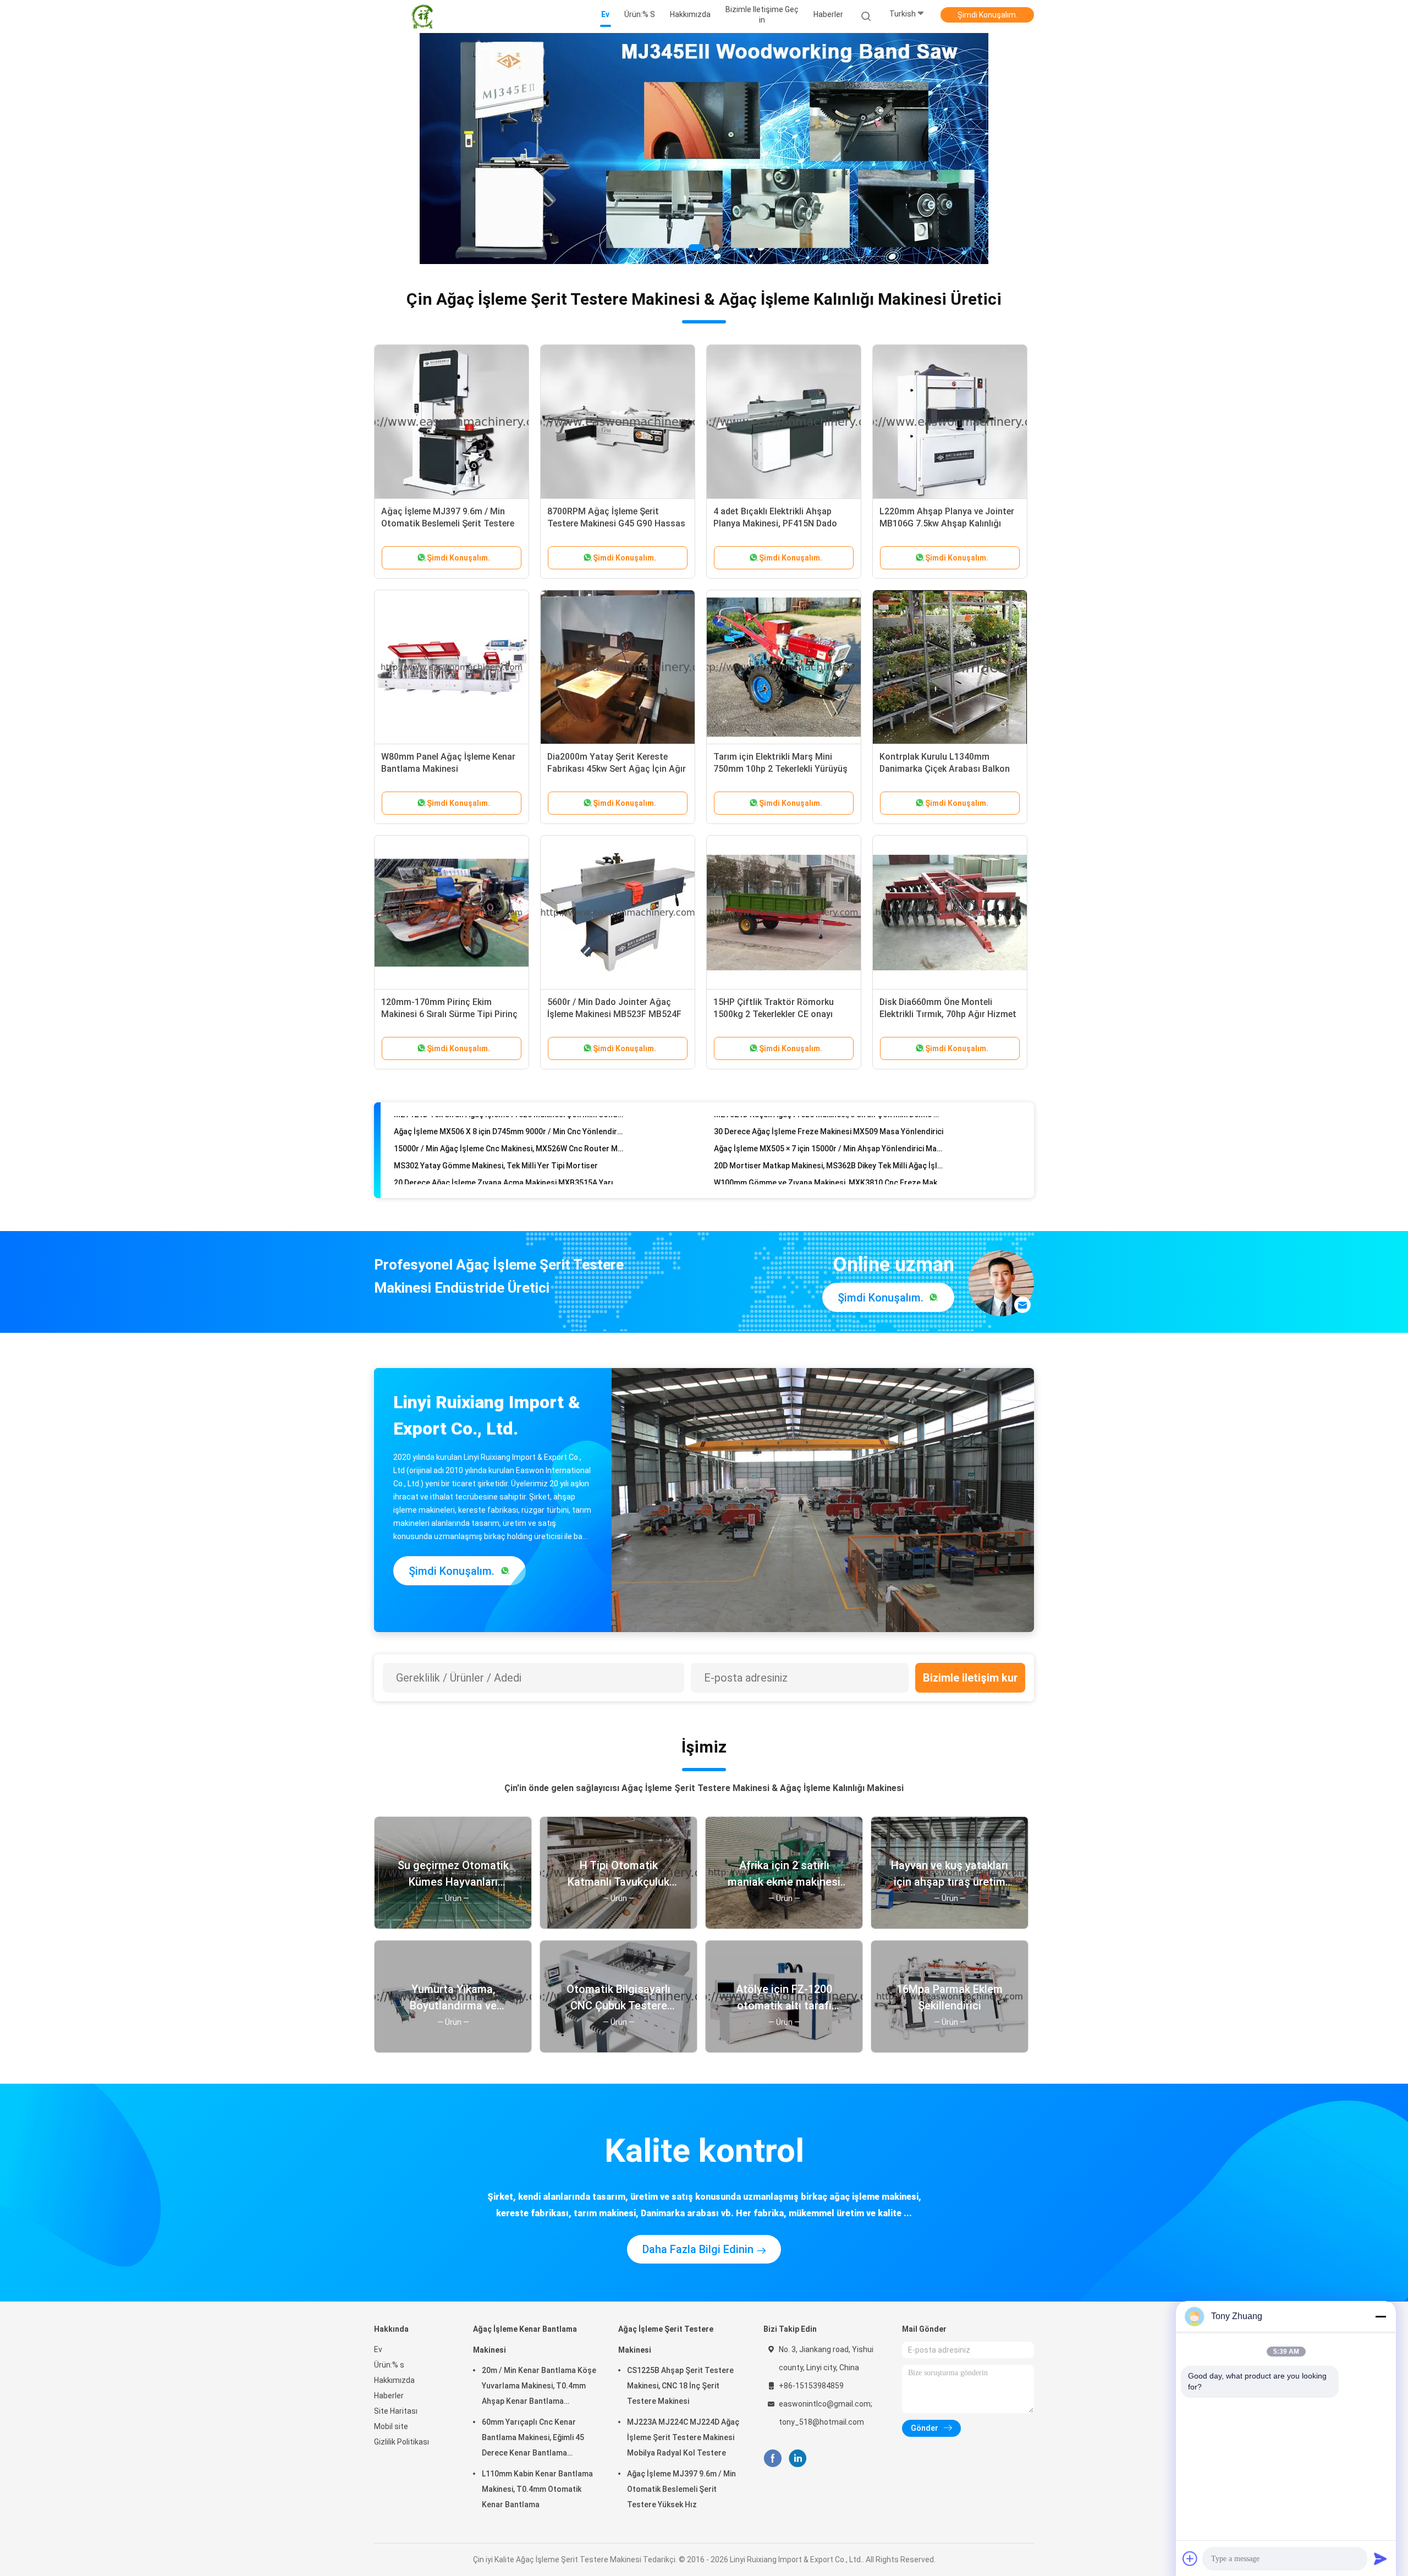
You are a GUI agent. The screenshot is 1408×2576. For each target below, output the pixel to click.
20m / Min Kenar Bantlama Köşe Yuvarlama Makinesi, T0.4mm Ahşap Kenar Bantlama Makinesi (539, 2387)
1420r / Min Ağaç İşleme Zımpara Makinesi (789, 1163)
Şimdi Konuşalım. (988, 15)
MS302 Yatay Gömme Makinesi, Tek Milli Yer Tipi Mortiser (496, 1129)
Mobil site (391, 2426)
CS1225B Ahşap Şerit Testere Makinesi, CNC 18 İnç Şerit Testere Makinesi (680, 2386)
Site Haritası (396, 2411)
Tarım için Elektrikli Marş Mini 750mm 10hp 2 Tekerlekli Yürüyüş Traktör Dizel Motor (780, 769)
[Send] (1380, 2558)
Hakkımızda (394, 2380)
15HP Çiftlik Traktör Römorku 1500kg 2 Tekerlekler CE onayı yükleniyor (774, 1014)
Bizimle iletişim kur (970, 1678)
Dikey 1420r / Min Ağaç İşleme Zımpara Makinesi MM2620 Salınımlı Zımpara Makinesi (508, 1180)
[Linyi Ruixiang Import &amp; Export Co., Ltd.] (422, 17)
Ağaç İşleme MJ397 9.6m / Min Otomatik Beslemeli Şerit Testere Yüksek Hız (448, 523)
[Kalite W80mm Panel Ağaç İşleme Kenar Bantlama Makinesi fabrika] (452, 667)
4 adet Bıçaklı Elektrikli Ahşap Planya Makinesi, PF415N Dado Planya (775, 523)
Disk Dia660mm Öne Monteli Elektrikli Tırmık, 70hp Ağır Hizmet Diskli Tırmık (948, 1014)
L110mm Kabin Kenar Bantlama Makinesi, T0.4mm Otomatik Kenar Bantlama (537, 2489)
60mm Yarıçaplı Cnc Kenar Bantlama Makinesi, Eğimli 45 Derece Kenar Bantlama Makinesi (533, 2439)
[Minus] (1380, 2316)
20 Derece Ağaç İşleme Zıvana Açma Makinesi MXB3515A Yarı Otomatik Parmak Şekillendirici (508, 1146)
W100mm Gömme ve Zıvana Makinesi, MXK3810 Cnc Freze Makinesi (829, 1146)
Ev (378, 2349)
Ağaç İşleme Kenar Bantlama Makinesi (525, 2339)
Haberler (389, 2396)
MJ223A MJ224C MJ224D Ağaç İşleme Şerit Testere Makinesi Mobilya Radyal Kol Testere (683, 2437)
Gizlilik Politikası (402, 2442)
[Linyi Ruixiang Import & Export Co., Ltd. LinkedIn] (798, 2459)
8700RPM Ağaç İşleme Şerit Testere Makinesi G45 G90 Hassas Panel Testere (616, 523)
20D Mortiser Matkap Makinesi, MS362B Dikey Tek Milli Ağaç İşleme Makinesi (829, 1129)
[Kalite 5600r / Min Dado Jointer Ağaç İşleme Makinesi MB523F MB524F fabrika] (618, 913)
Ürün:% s (389, 2365)
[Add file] (1190, 2558)
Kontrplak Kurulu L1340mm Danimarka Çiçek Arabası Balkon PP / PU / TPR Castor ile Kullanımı (947, 769)
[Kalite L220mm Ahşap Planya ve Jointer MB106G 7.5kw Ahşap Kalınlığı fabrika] (950, 422)
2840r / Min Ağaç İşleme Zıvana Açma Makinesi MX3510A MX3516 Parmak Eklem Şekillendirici (508, 1163)
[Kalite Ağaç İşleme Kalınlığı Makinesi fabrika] (704, 149)
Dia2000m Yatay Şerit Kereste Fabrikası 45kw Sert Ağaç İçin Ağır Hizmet (617, 769)
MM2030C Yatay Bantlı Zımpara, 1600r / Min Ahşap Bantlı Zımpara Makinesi (829, 1180)
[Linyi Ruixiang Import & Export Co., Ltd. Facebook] (772, 2459)
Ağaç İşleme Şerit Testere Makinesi (666, 2339)
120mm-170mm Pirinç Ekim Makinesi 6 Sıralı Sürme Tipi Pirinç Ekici (449, 1014)
